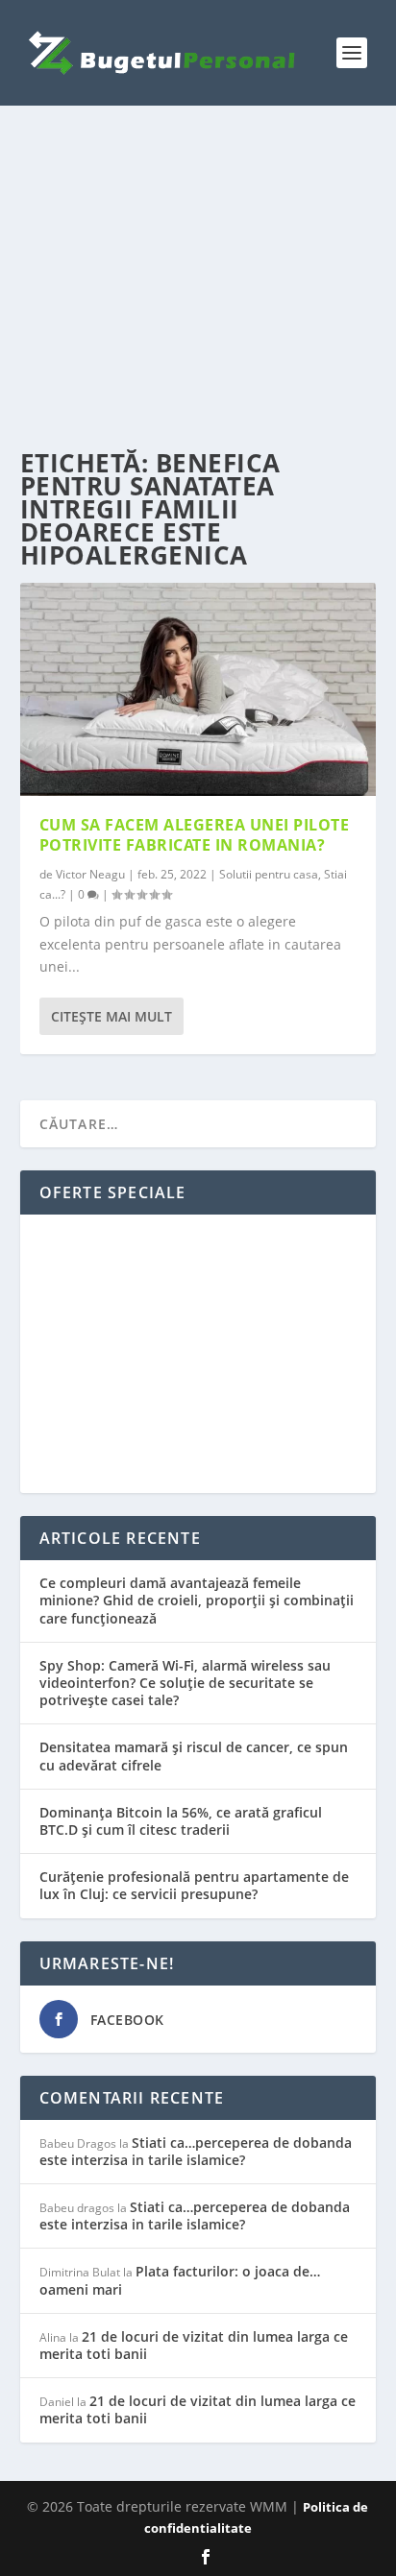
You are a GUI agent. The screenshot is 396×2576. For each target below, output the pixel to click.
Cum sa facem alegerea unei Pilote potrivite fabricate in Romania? (195, 835)
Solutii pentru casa (269, 874)
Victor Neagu (90, 874)
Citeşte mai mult (111, 1016)
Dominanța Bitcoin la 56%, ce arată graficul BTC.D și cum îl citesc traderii (181, 1821)
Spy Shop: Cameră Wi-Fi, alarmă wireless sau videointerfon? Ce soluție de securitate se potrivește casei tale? (185, 1683)
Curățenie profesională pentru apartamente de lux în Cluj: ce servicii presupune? (194, 1885)
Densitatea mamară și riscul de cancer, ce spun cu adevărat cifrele (194, 1756)
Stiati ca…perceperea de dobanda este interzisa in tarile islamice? (196, 2151)
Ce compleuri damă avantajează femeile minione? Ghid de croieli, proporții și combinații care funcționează (197, 1600)
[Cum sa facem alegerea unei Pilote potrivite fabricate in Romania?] (198, 689)
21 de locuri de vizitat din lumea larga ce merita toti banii (194, 2345)
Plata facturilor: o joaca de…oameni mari (180, 2280)
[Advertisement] (198, 278)
